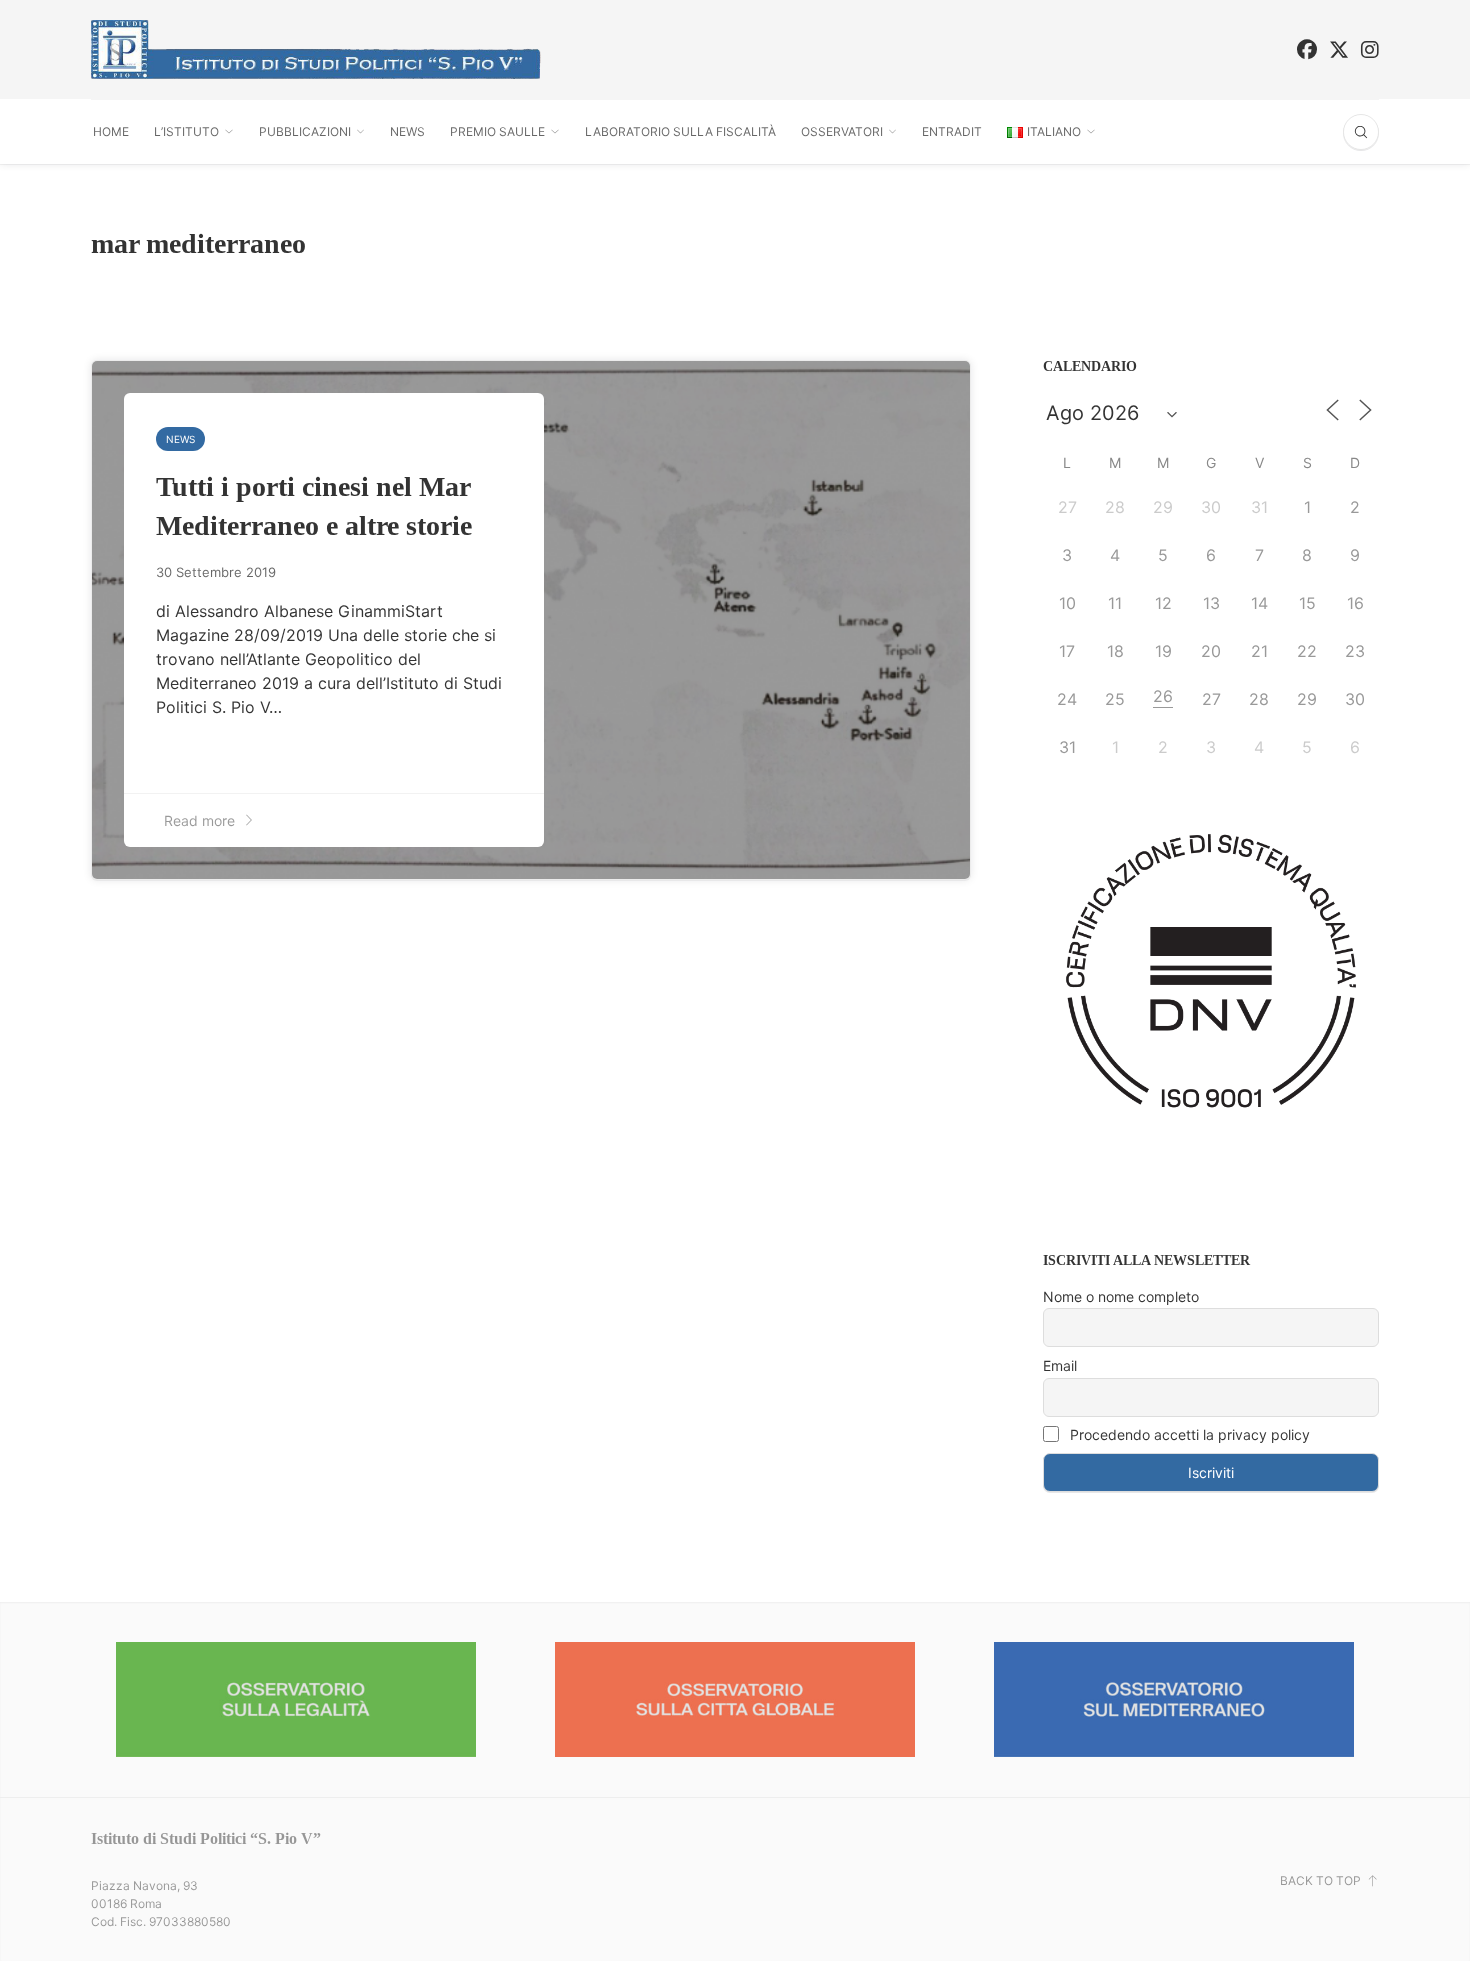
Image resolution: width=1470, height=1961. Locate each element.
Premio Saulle (497, 131)
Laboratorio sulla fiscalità (680, 131)
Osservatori (842, 131)
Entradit (952, 131)
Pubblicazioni (305, 131)
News (407, 131)
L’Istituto (186, 131)
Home (111, 131)
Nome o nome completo (1121, 1296)
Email (1060, 1365)
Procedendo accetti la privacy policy (1188, 1434)
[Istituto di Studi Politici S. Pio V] (316, 49)
